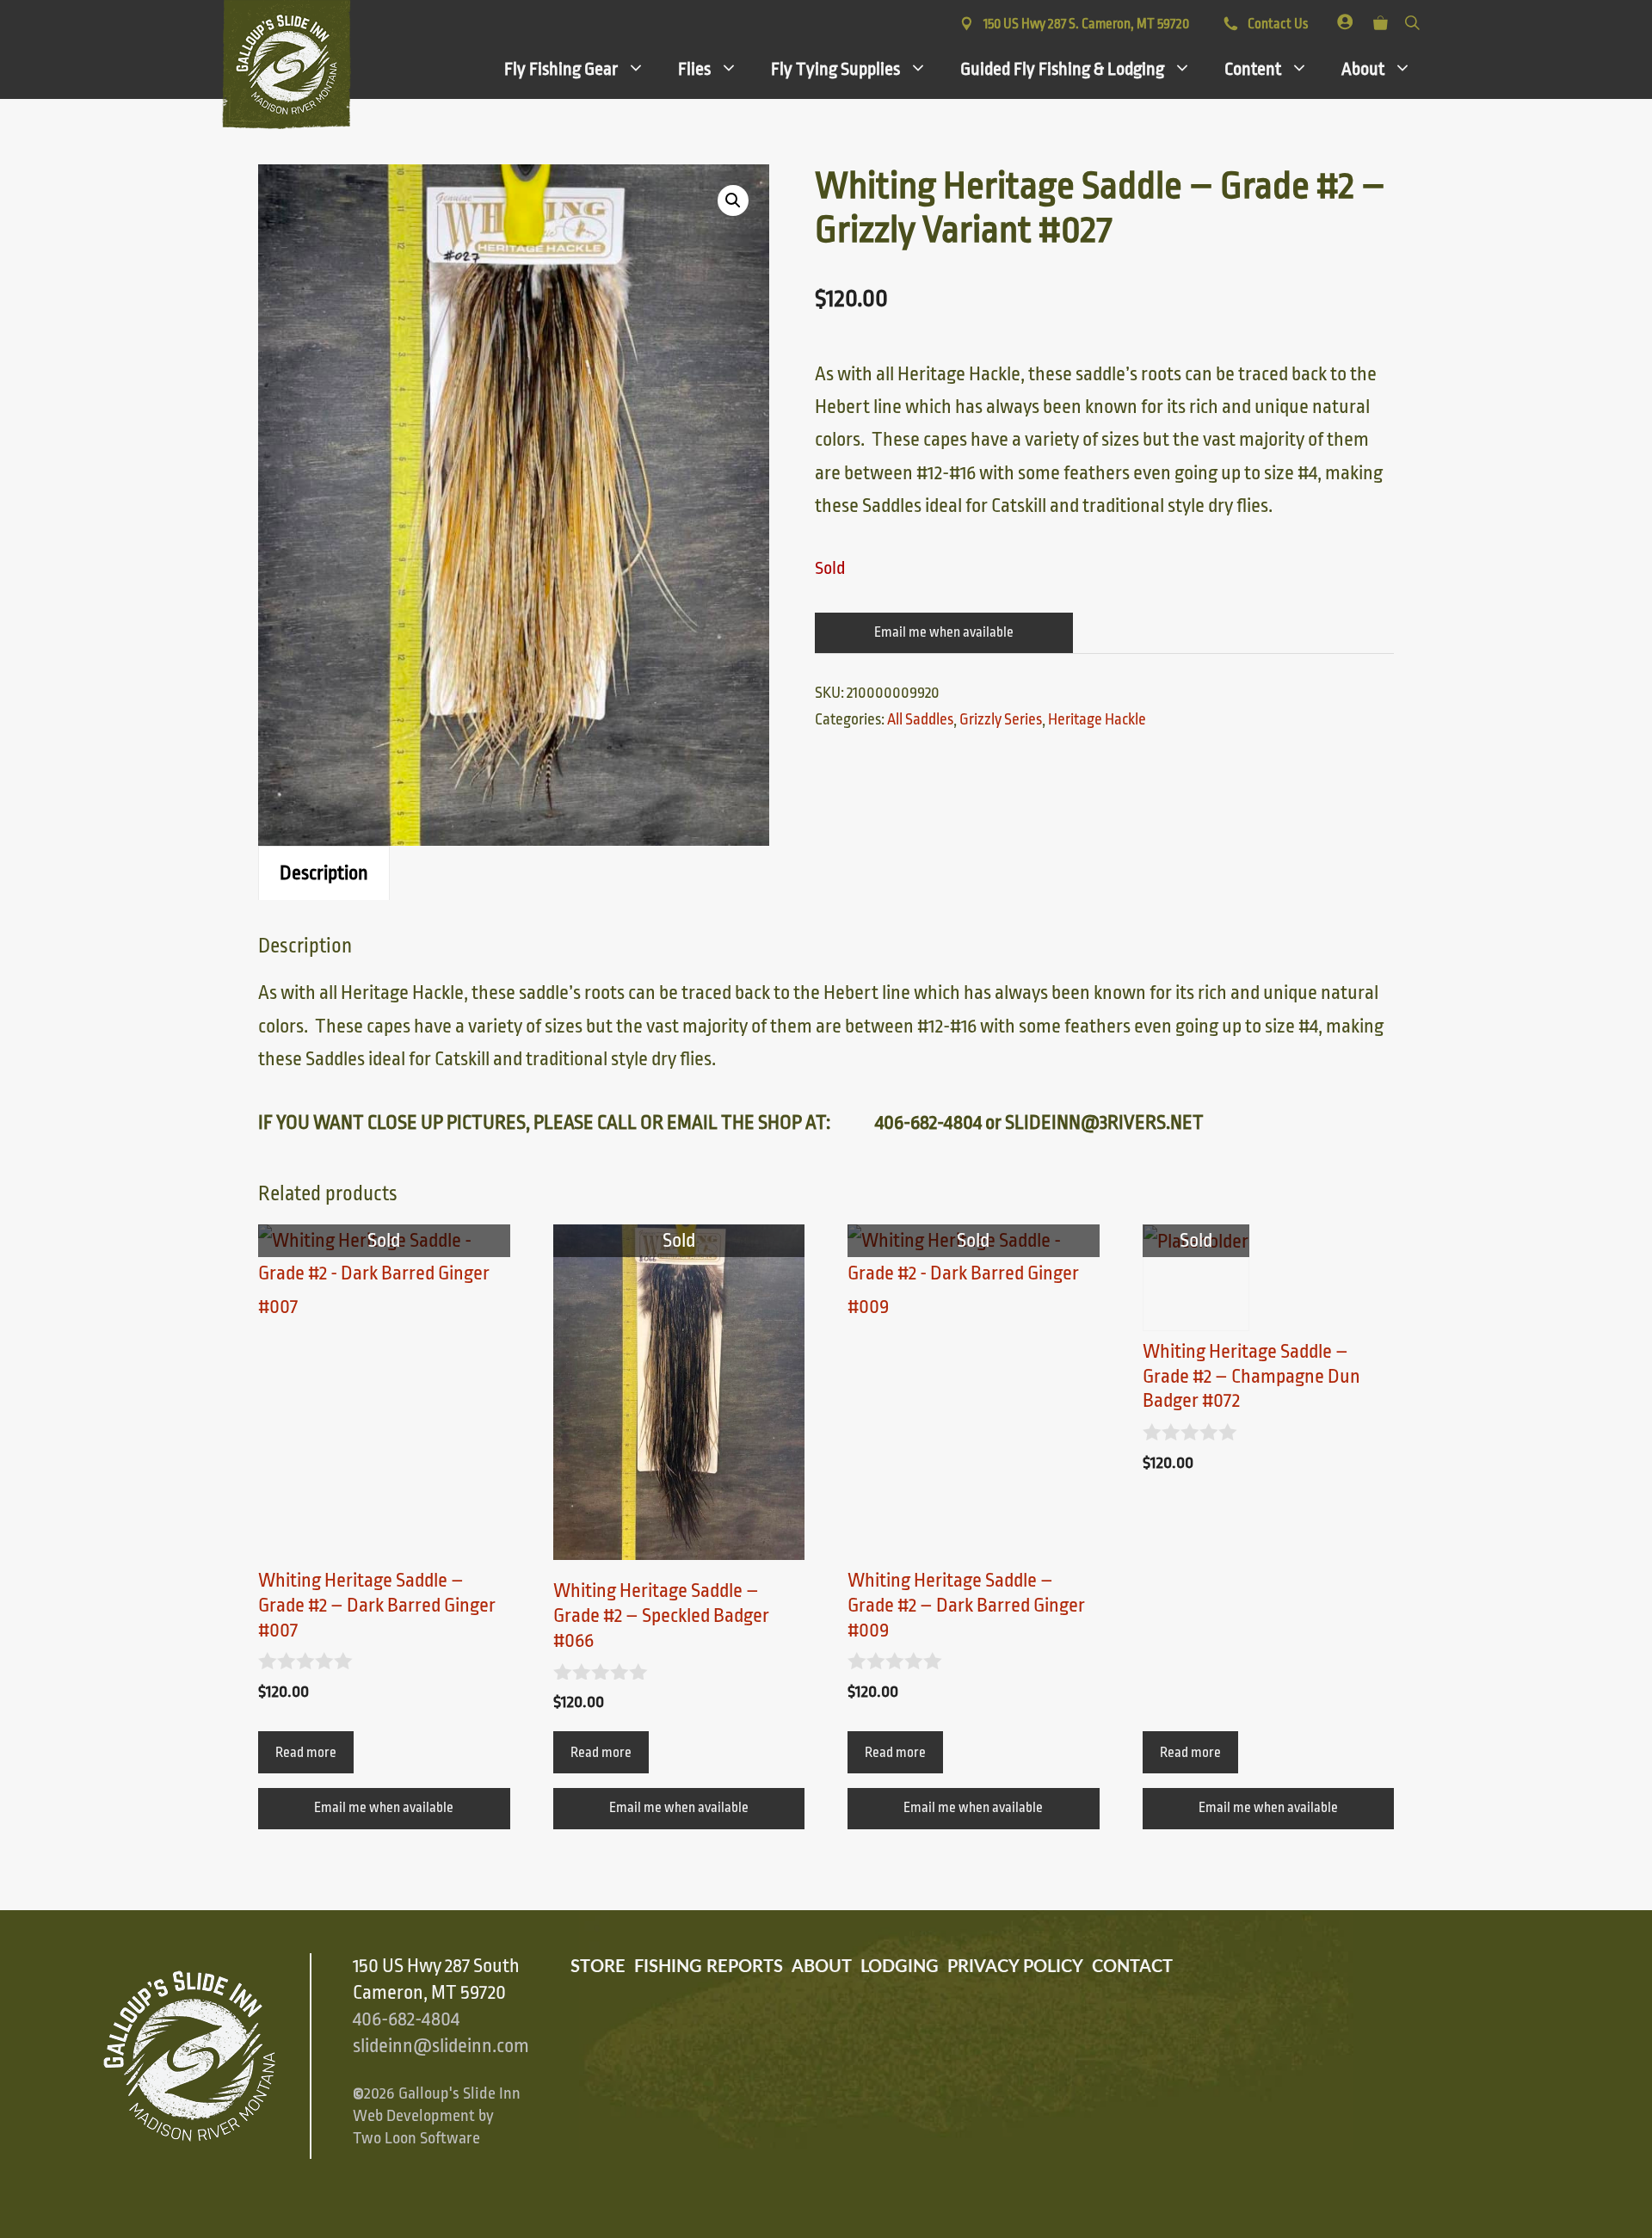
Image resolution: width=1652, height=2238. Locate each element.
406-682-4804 (406, 2019)
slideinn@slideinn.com (441, 2046)
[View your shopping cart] (1381, 19)
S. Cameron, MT (1086, 24)
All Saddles (920, 719)
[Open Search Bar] (1412, 19)
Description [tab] (324, 873)
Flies (694, 69)
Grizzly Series (1001, 719)
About (1363, 69)
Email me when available (944, 632)
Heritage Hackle (1097, 719)
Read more (306, 1753)
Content (1253, 69)
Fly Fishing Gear (561, 69)
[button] (733, 200)
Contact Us (1276, 24)
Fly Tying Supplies (835, 69)
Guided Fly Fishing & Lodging (1062, 69)
